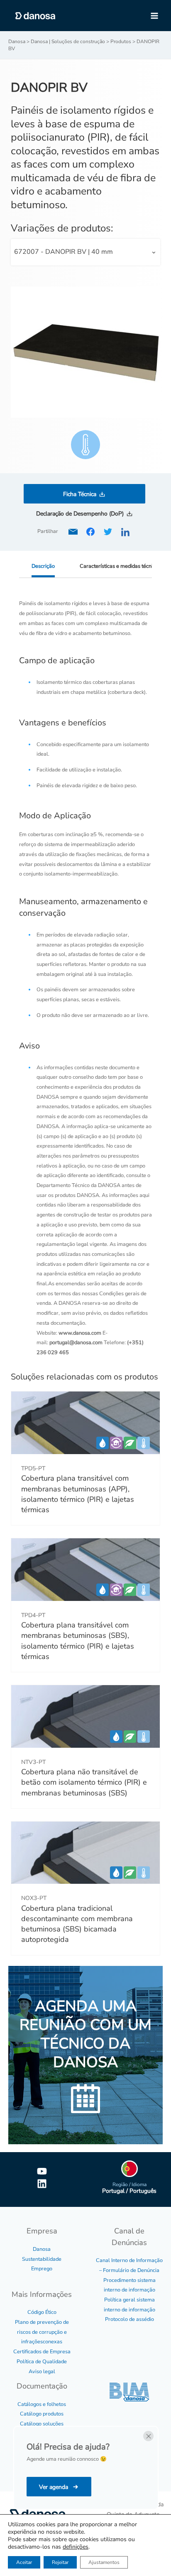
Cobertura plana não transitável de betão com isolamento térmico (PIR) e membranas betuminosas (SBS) (84, 1782)
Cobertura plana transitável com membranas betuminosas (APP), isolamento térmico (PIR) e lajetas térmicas (78, 1494)
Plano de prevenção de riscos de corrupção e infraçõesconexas (42, 2332)
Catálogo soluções (42, 2424)
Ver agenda (54, 2487)
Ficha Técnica (80, 494)
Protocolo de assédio (129, 2319)
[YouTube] (42, 2171)
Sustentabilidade (42, 2259)
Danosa (42, 2249)
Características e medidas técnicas (120, 566)
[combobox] (86, 252)
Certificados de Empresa (42, 2352)
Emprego (42, 2269)
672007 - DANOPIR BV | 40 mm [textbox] (64, 252)
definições (76, 2547)
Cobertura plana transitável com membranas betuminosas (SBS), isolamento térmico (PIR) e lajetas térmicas (78, 1641)
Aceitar (24, 2562)
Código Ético (42, 2312)
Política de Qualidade (42, 2362)
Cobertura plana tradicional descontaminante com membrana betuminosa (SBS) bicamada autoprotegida (77, 1924)
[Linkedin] (42, 2184)
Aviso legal (42, 2372)
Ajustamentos (104, 2562)
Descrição (43, 566)
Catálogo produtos (42, 2414)
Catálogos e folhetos (42, 2404)
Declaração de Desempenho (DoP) (80, 514)
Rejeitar (60, 2562)
